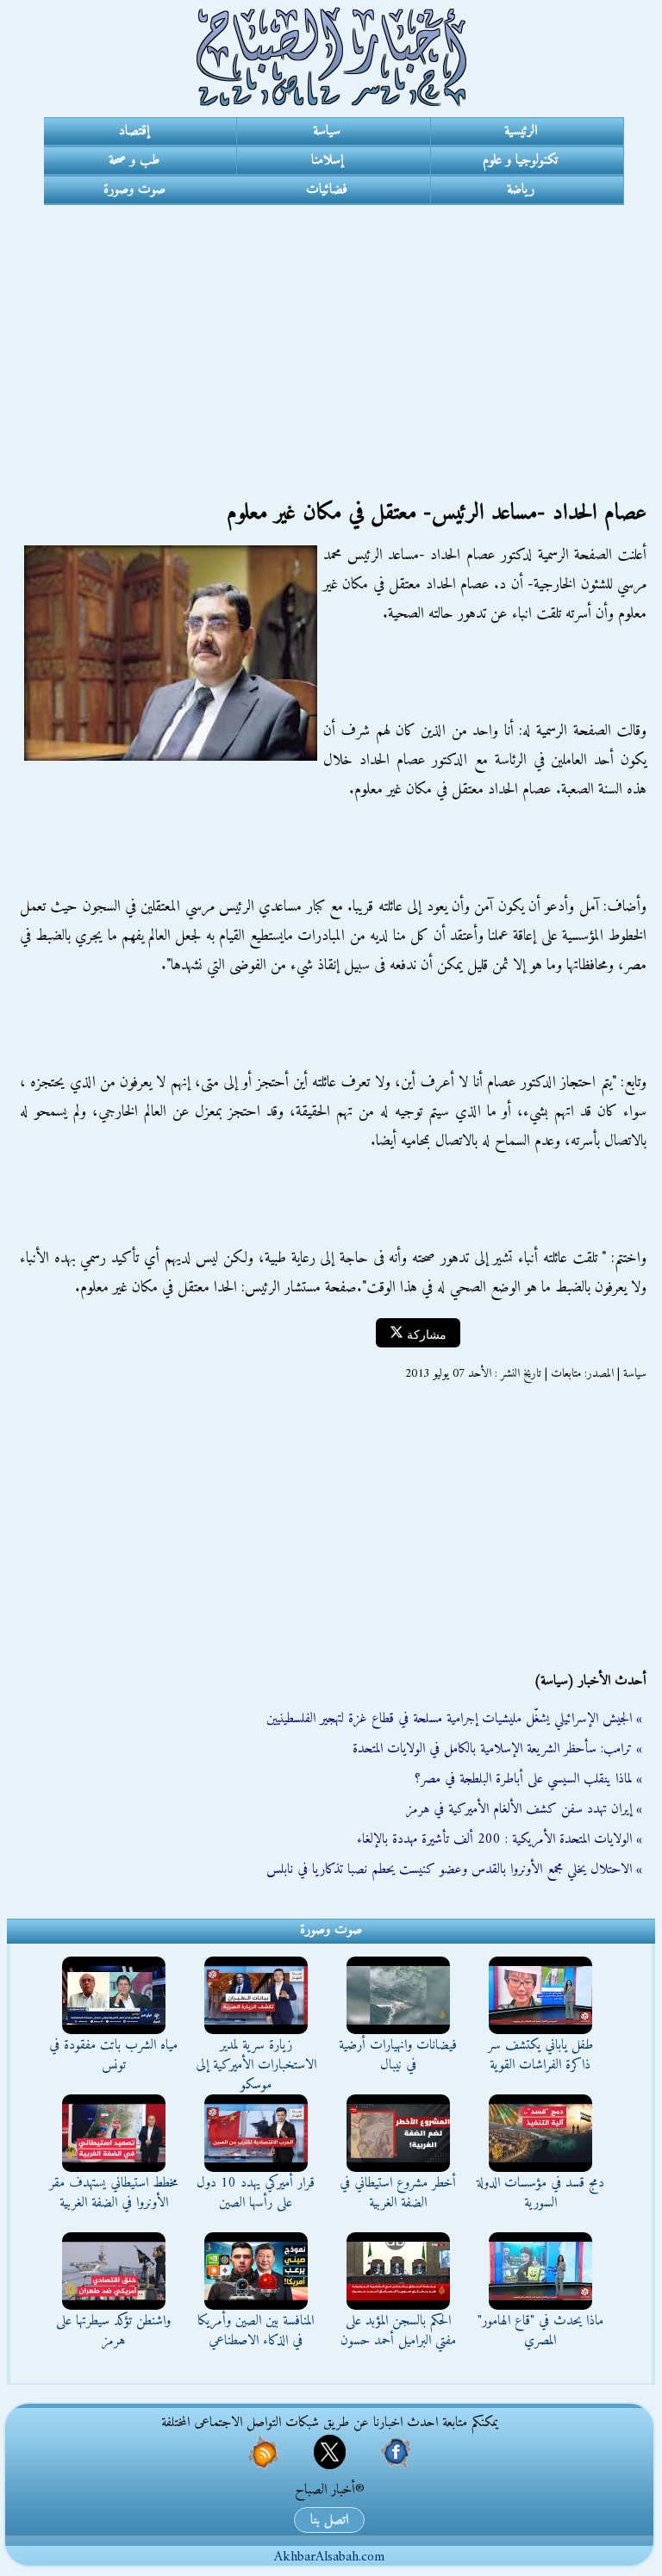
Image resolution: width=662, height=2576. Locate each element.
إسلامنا (327, 160)
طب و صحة (134, 160)
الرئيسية (521, 131)
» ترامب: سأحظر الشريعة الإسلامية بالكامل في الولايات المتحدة (497, 1749)
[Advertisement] (331, 334)
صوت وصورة (134, 190)
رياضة (521, 190)
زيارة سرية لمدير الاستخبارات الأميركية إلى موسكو (256, 2065)
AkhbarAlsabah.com (329, 2557)
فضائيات (327, 190)
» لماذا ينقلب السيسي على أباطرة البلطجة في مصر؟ (528, 1779)
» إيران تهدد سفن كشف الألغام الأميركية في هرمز (524, 1809)
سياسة (327, 131)
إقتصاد (134, 131)
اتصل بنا (329, 2520)
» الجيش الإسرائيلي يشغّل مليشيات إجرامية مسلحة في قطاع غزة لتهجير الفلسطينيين (454, 1719)
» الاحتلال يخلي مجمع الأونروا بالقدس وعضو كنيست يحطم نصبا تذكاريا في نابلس (454, 1870)
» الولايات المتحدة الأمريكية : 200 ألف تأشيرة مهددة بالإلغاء (500, 1839)
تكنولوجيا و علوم (520, 160)
